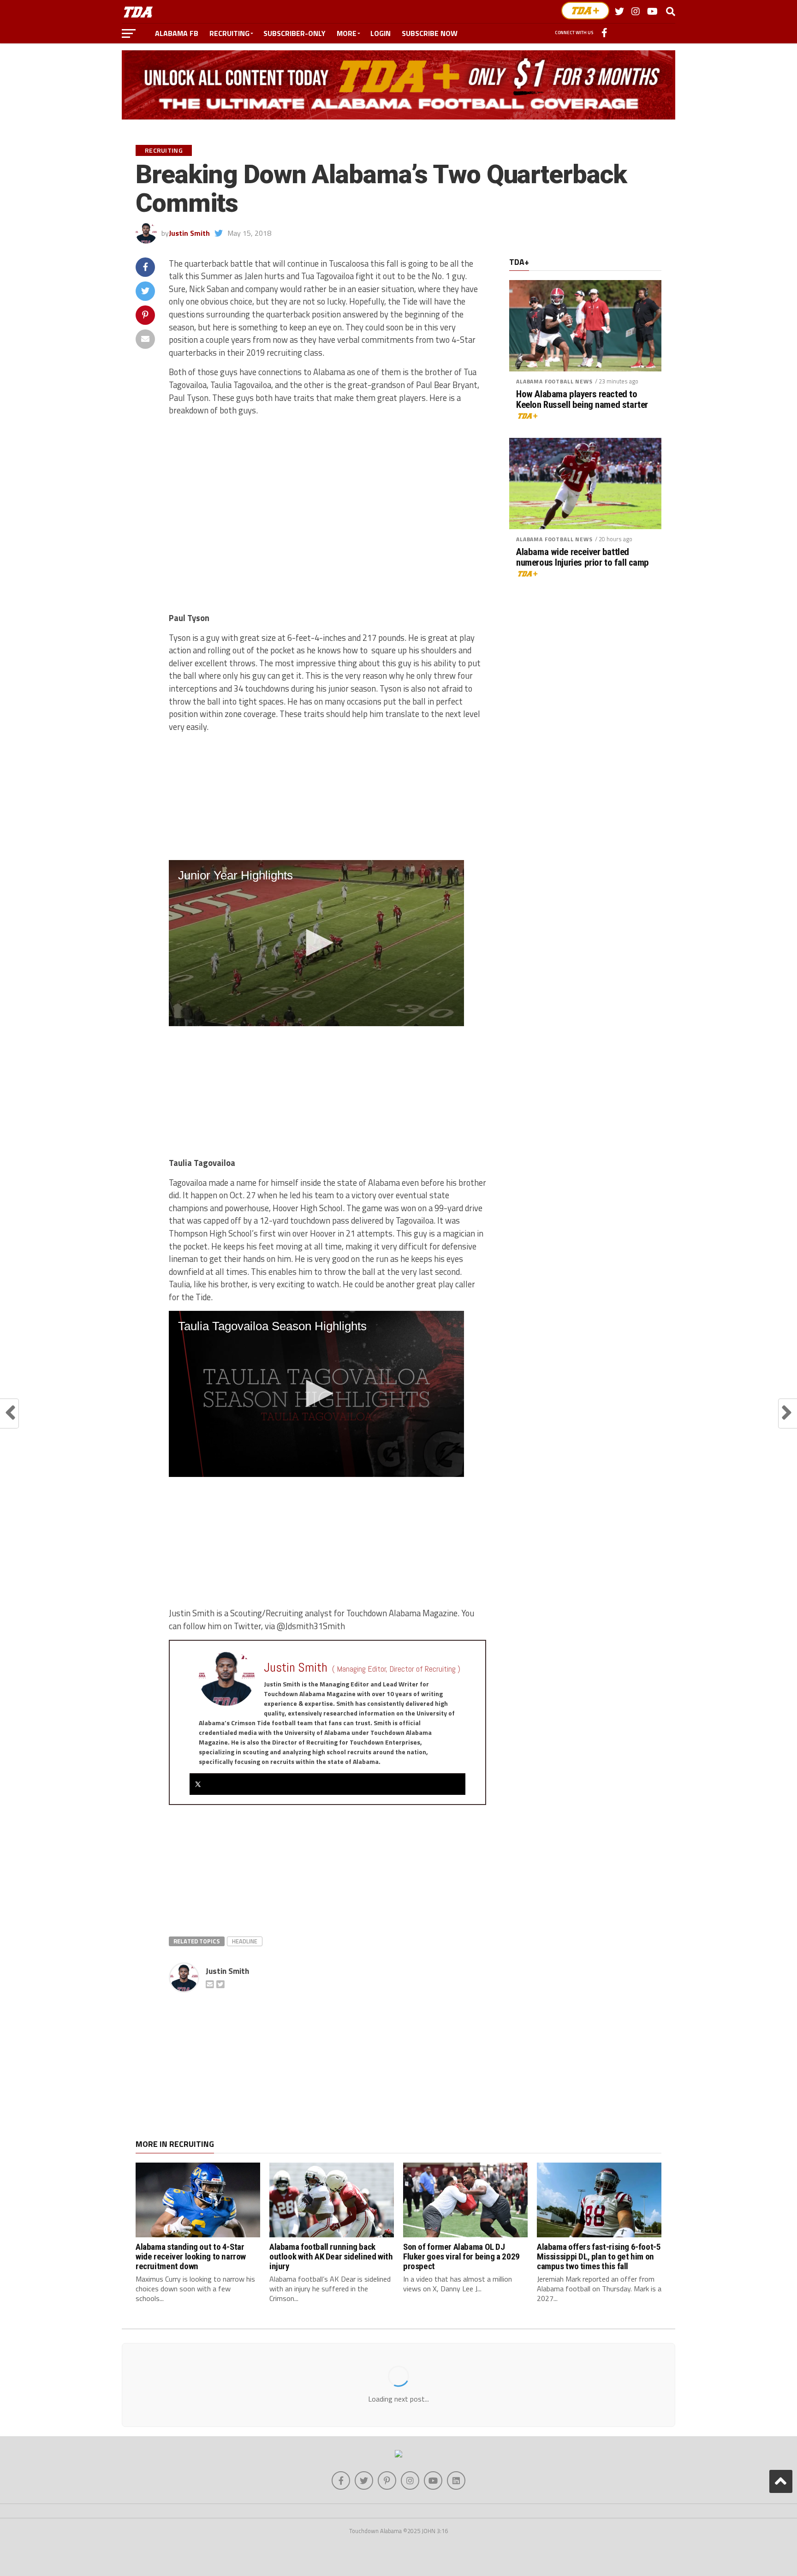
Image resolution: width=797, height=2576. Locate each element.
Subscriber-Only (294, 33)
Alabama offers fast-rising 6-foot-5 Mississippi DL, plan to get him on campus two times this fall (599, 2256)
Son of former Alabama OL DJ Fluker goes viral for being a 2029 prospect (461, 2256)
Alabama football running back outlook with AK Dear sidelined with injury (331, 2256)
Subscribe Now (430, 33)
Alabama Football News (554, 381)
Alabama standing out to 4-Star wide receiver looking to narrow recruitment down (191, 2256)
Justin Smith (189, 233)
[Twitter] (198, 1784)
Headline (245, 1941)
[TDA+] (585, 11)
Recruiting (229, 33)
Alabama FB (177, 33)
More (347, 33)
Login (381, 33)
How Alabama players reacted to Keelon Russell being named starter (582, 400)
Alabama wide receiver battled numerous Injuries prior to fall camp (583, 557)
